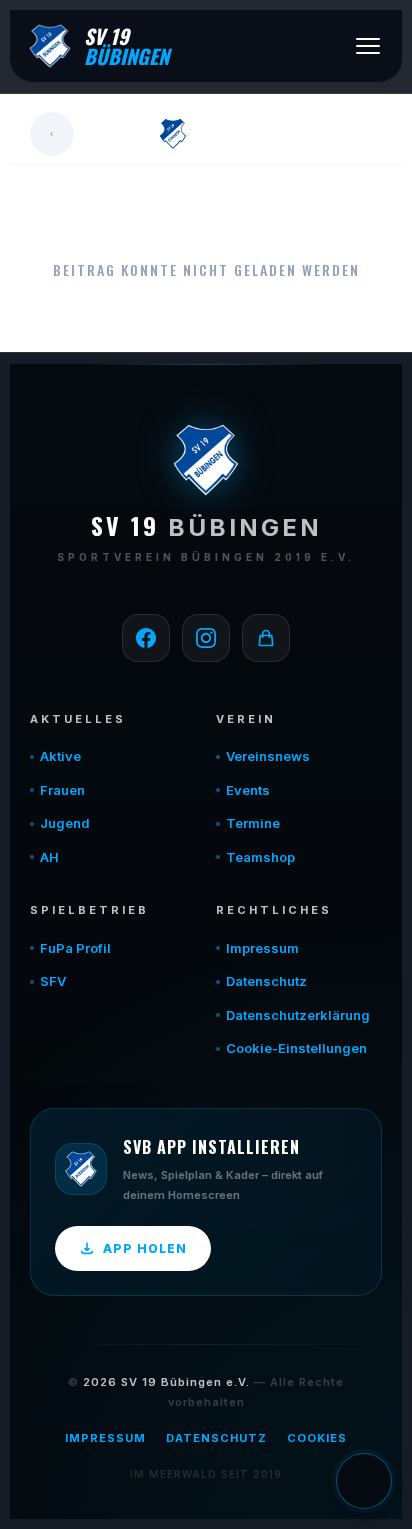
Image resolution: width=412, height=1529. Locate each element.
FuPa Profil (75, 948)
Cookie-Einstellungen (296, 1048)
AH (49, 857)
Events (248, 790)
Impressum (262, 948)
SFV (53, 981)
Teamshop (260, 857)
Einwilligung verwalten (364, 1481)
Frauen (62, 790)
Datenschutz (266, 981)
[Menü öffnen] (368, 46)
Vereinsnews (268, 756)
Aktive (60, 756)
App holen (145, 1248)
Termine (253, 823)
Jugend (65, 823)
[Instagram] (206, 638)
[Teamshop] (266, 638)
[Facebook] (146, 638)
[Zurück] (52, 134)
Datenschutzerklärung (298, 1015)
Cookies (317, 1438)
